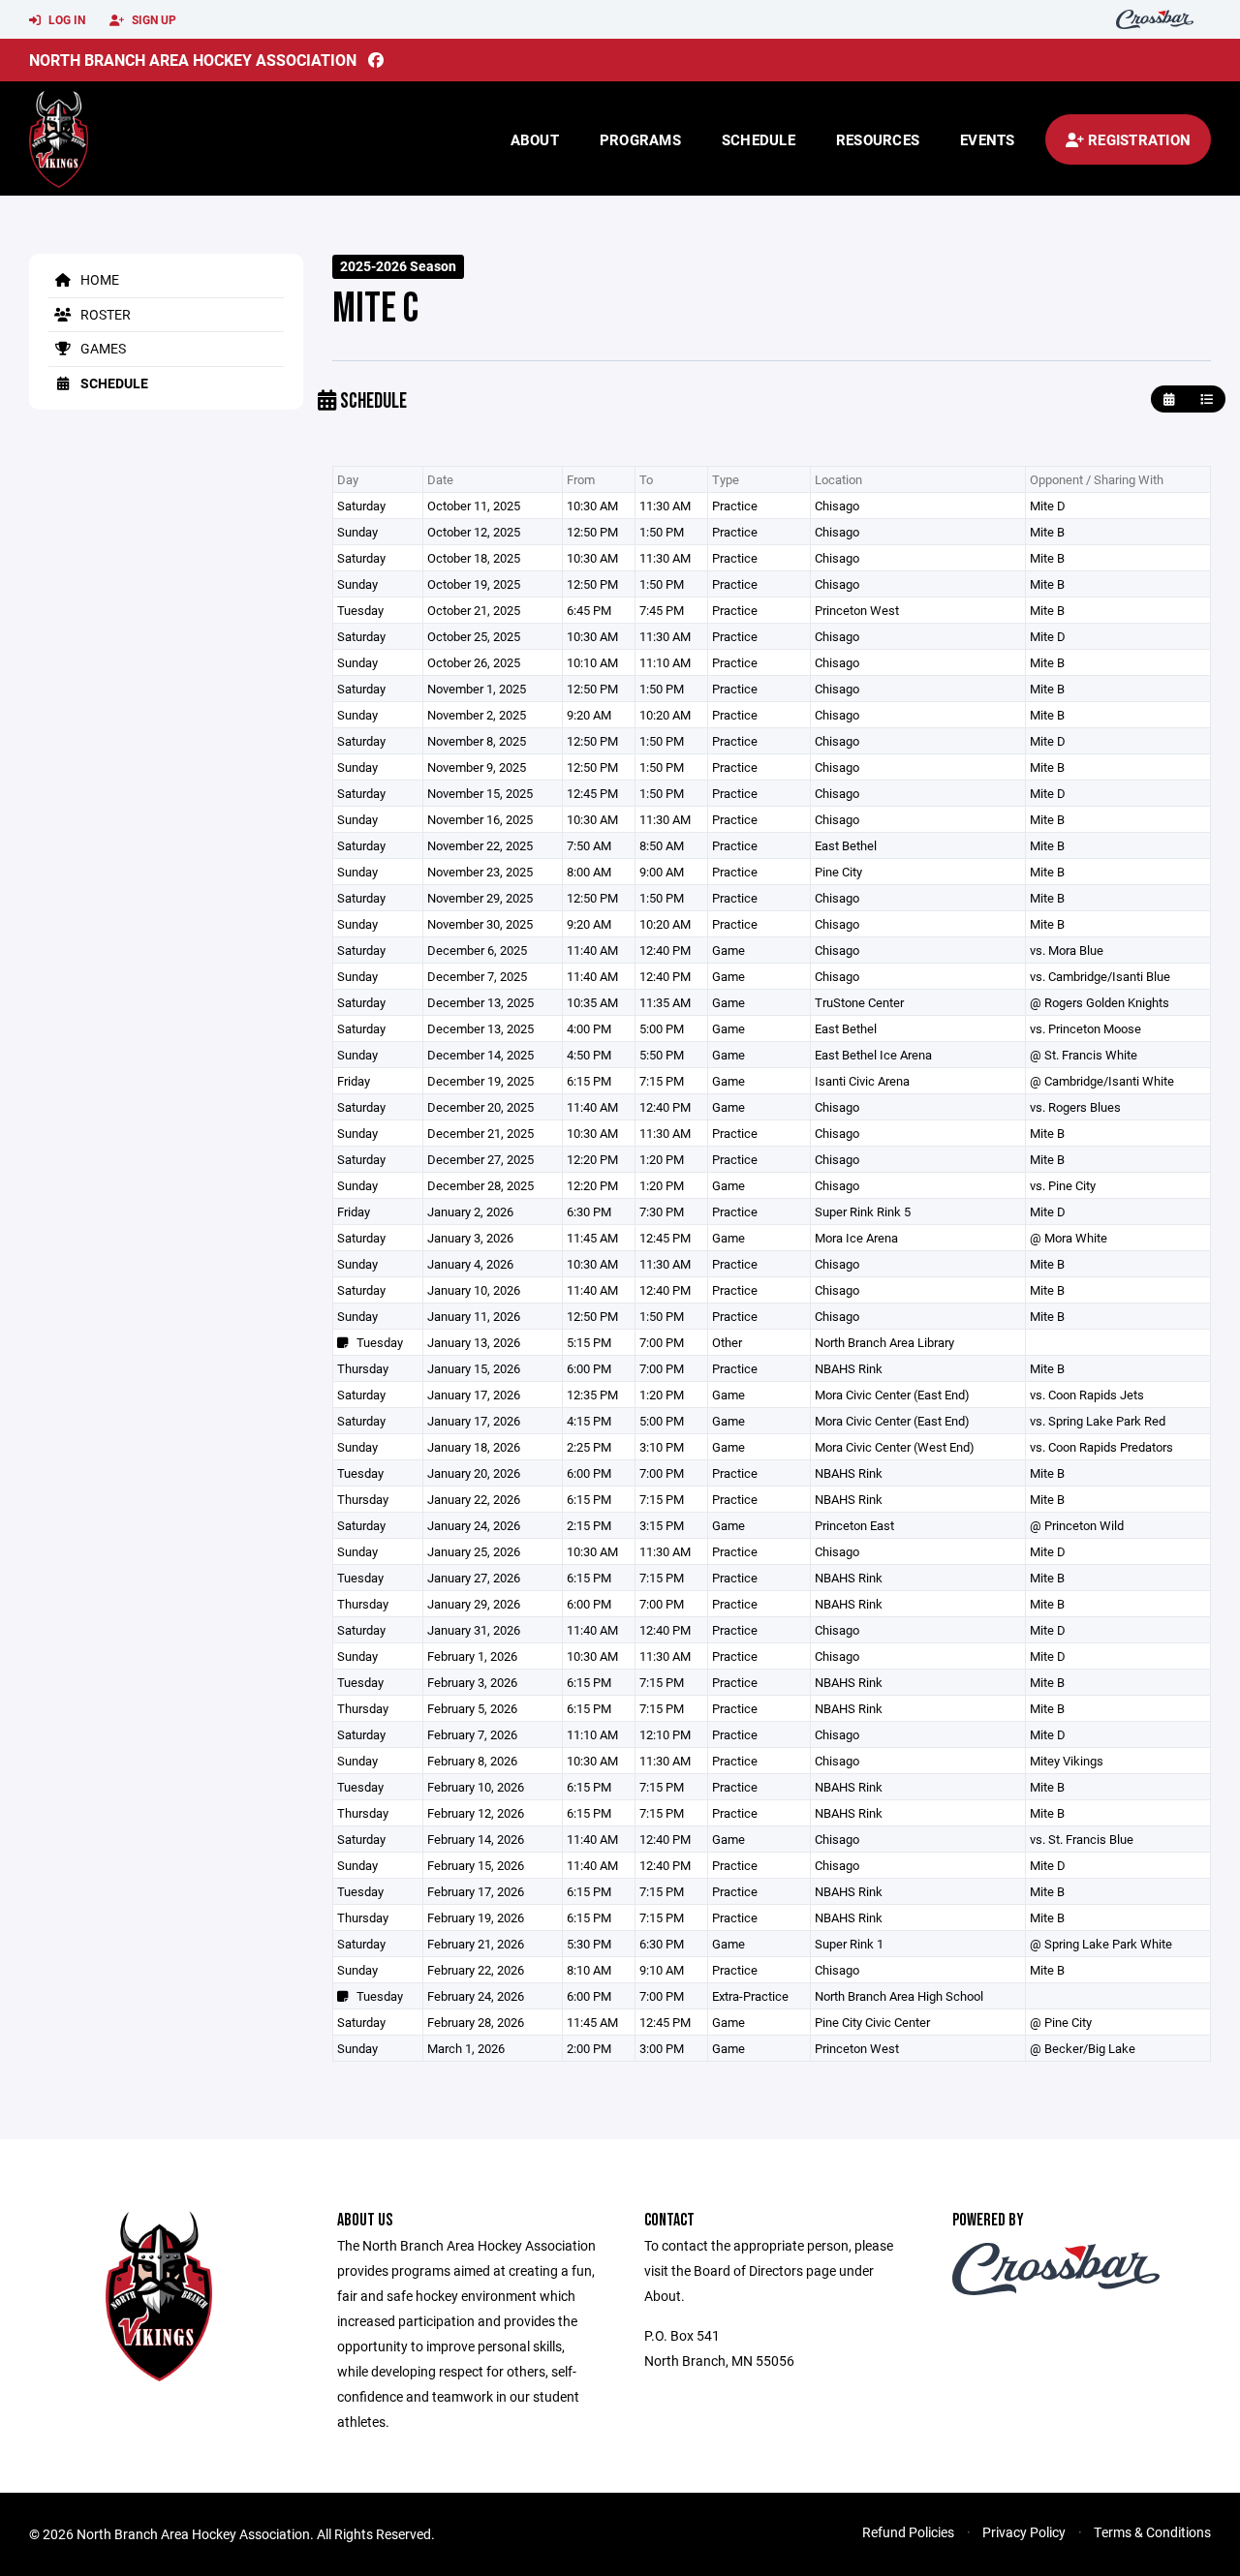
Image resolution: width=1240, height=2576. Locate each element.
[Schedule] (1207, 399)
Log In (65, 19)
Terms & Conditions (1152, 2532)
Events (988, 139)
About (535, 139)
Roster (104, 314)
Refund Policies (908, 2532)
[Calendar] (1169, 399)
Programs (640, 139)
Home (98, 279)
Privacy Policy (1024, 2532)
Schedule (759, 139)
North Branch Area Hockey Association (193, 60)
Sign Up (153, 19)
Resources (878, 139)
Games (102, 348)
